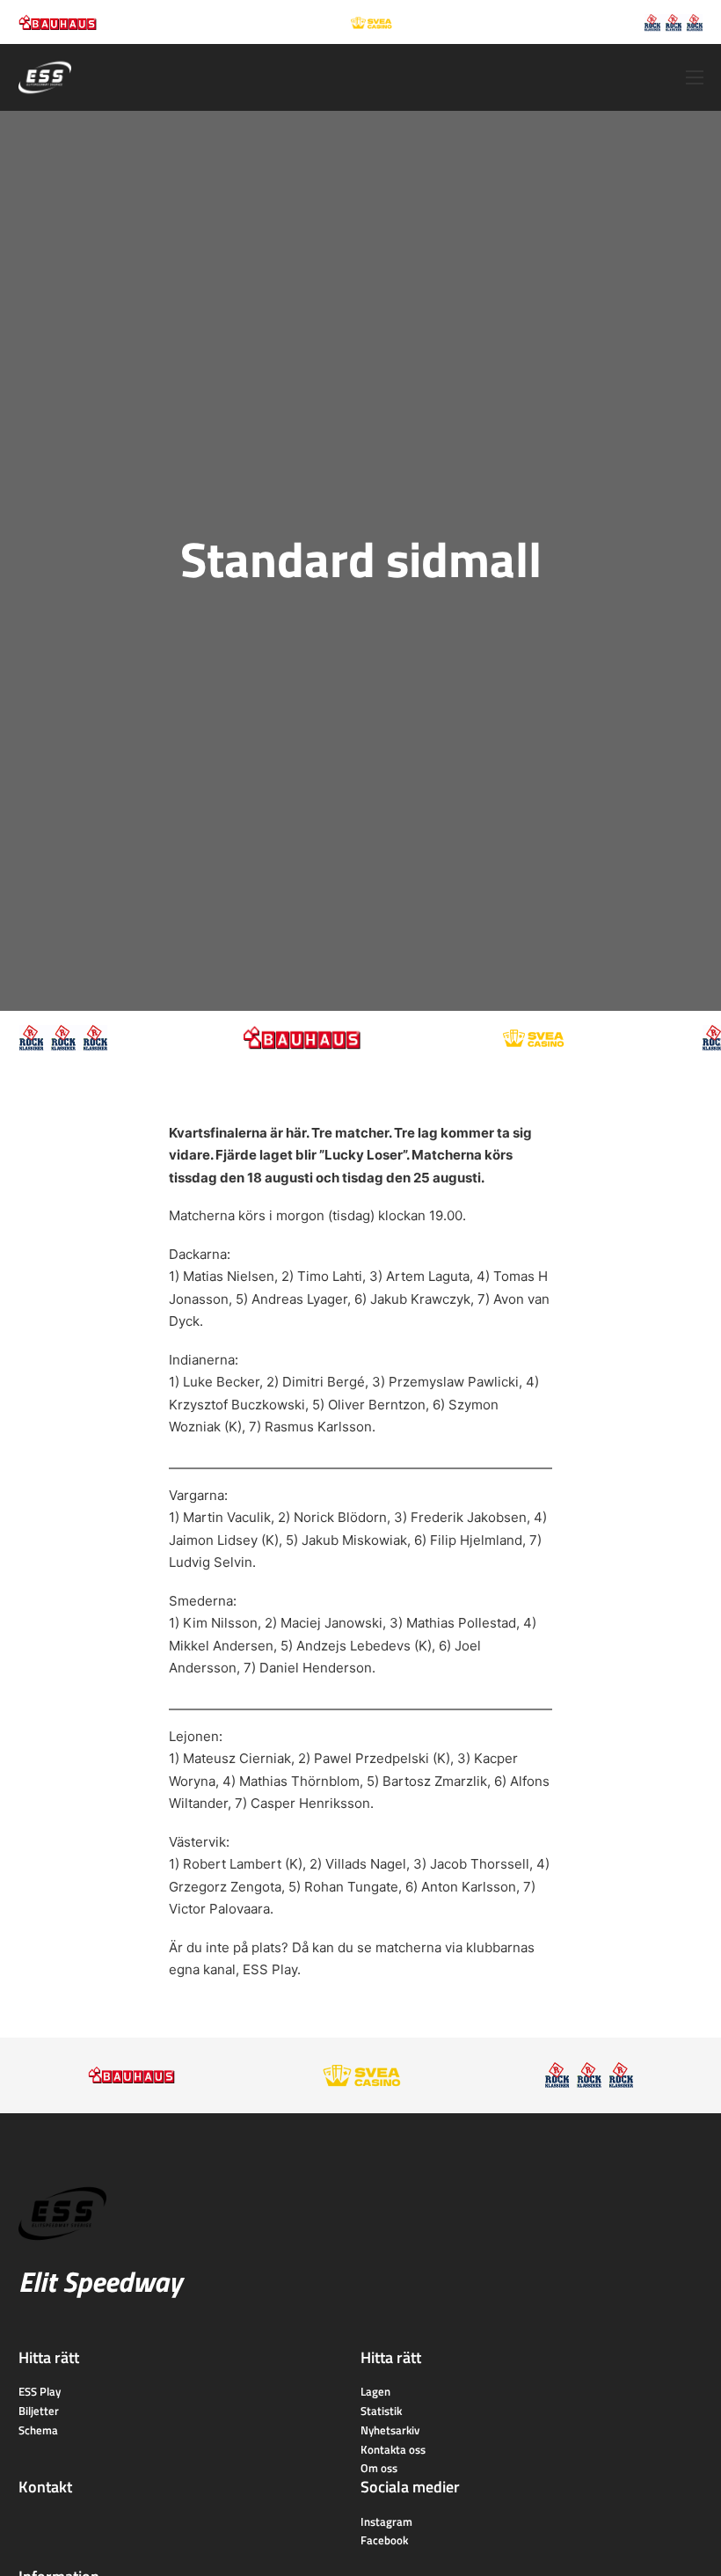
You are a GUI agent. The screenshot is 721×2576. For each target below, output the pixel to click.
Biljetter (39, 2411)
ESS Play (270, 1969)
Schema (38, 2430)
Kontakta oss (393, 2449)
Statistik (381, 2411)
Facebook (384, 2540)
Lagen (375, 2391)
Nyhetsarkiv (390, 2430)
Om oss (379, 2468)
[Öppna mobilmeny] (695, 77)
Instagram (386, 2521)
